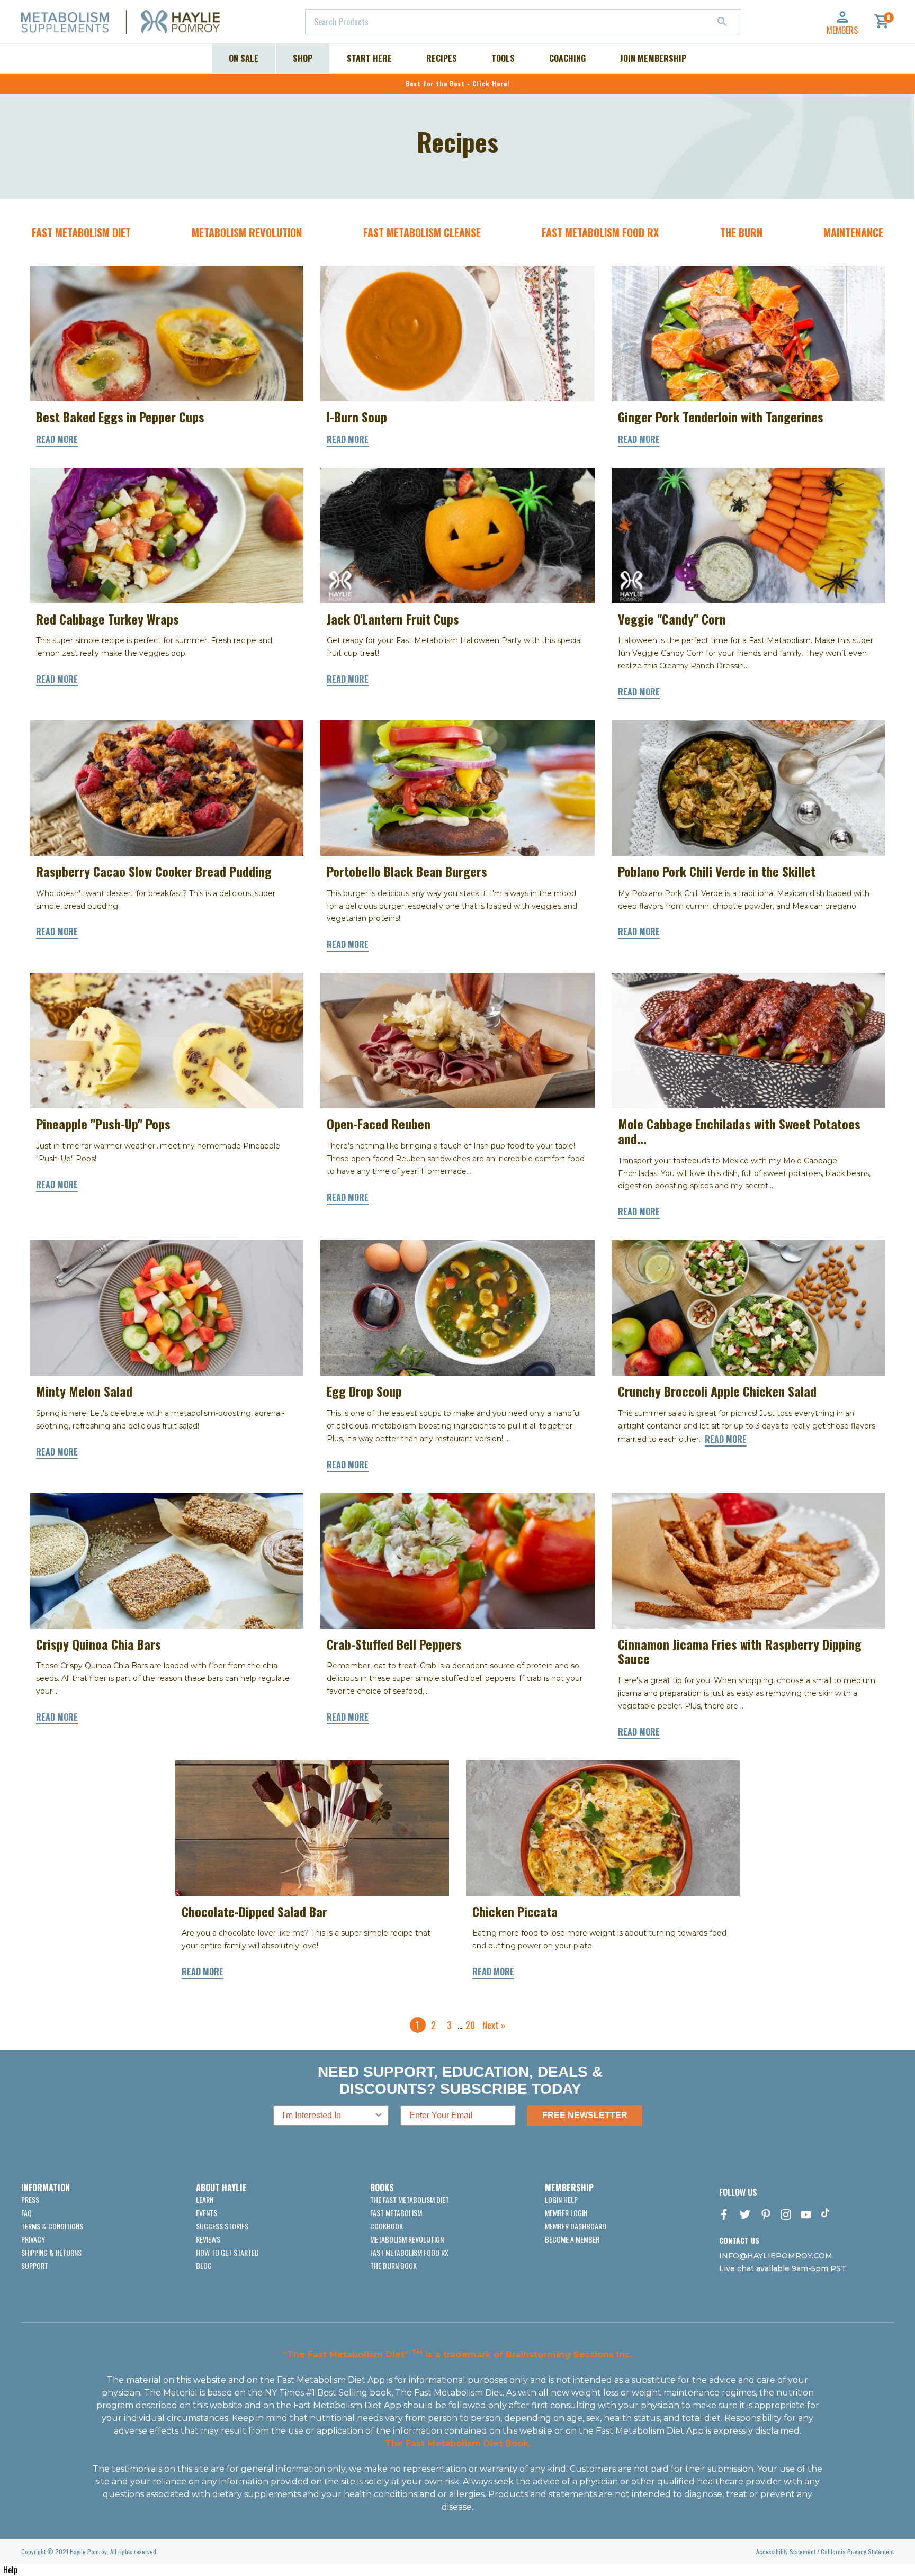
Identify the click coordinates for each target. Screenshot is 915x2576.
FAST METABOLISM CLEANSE (422, 232)
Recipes (442, 58)
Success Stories (222, 2226)
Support (35, 2266)
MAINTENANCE (853, 232)
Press (30, 2199)
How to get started (227, 2252)
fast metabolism (396, 2213)
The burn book (393, 2266)
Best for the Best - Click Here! (458, 83)
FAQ (26, 2213)
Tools (503, 58)
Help (10, 2570)
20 (470, 2025)
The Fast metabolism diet (410, 2199)
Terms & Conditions (52, 2226)
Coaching (567, 58)
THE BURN (741, 232)
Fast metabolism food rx (409, 2252)
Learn (205, 2199)
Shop (303, 58)
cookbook (387, 2226)
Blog (204, 2266)
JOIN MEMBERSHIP (653, 58)
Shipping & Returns (51, 2252)
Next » (494, 2025)
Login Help (561, 2199)
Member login (566, 2213)
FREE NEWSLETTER (585, 2115)
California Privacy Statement (857, 2551)
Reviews (208, 2239)
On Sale (244, 58)
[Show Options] (379, 2116)
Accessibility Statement (786, 2551)
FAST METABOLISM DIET (81, 232)
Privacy (33, 2239)
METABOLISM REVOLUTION (247, 232)
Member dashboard (576, 2226)
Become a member (572, 2239)
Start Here (369, 58)
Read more (57, 439)
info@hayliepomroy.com (776, 2256)
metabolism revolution (407, 2239)
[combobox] (523, 22)
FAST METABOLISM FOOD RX (600, 232)
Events (207, 2213)
